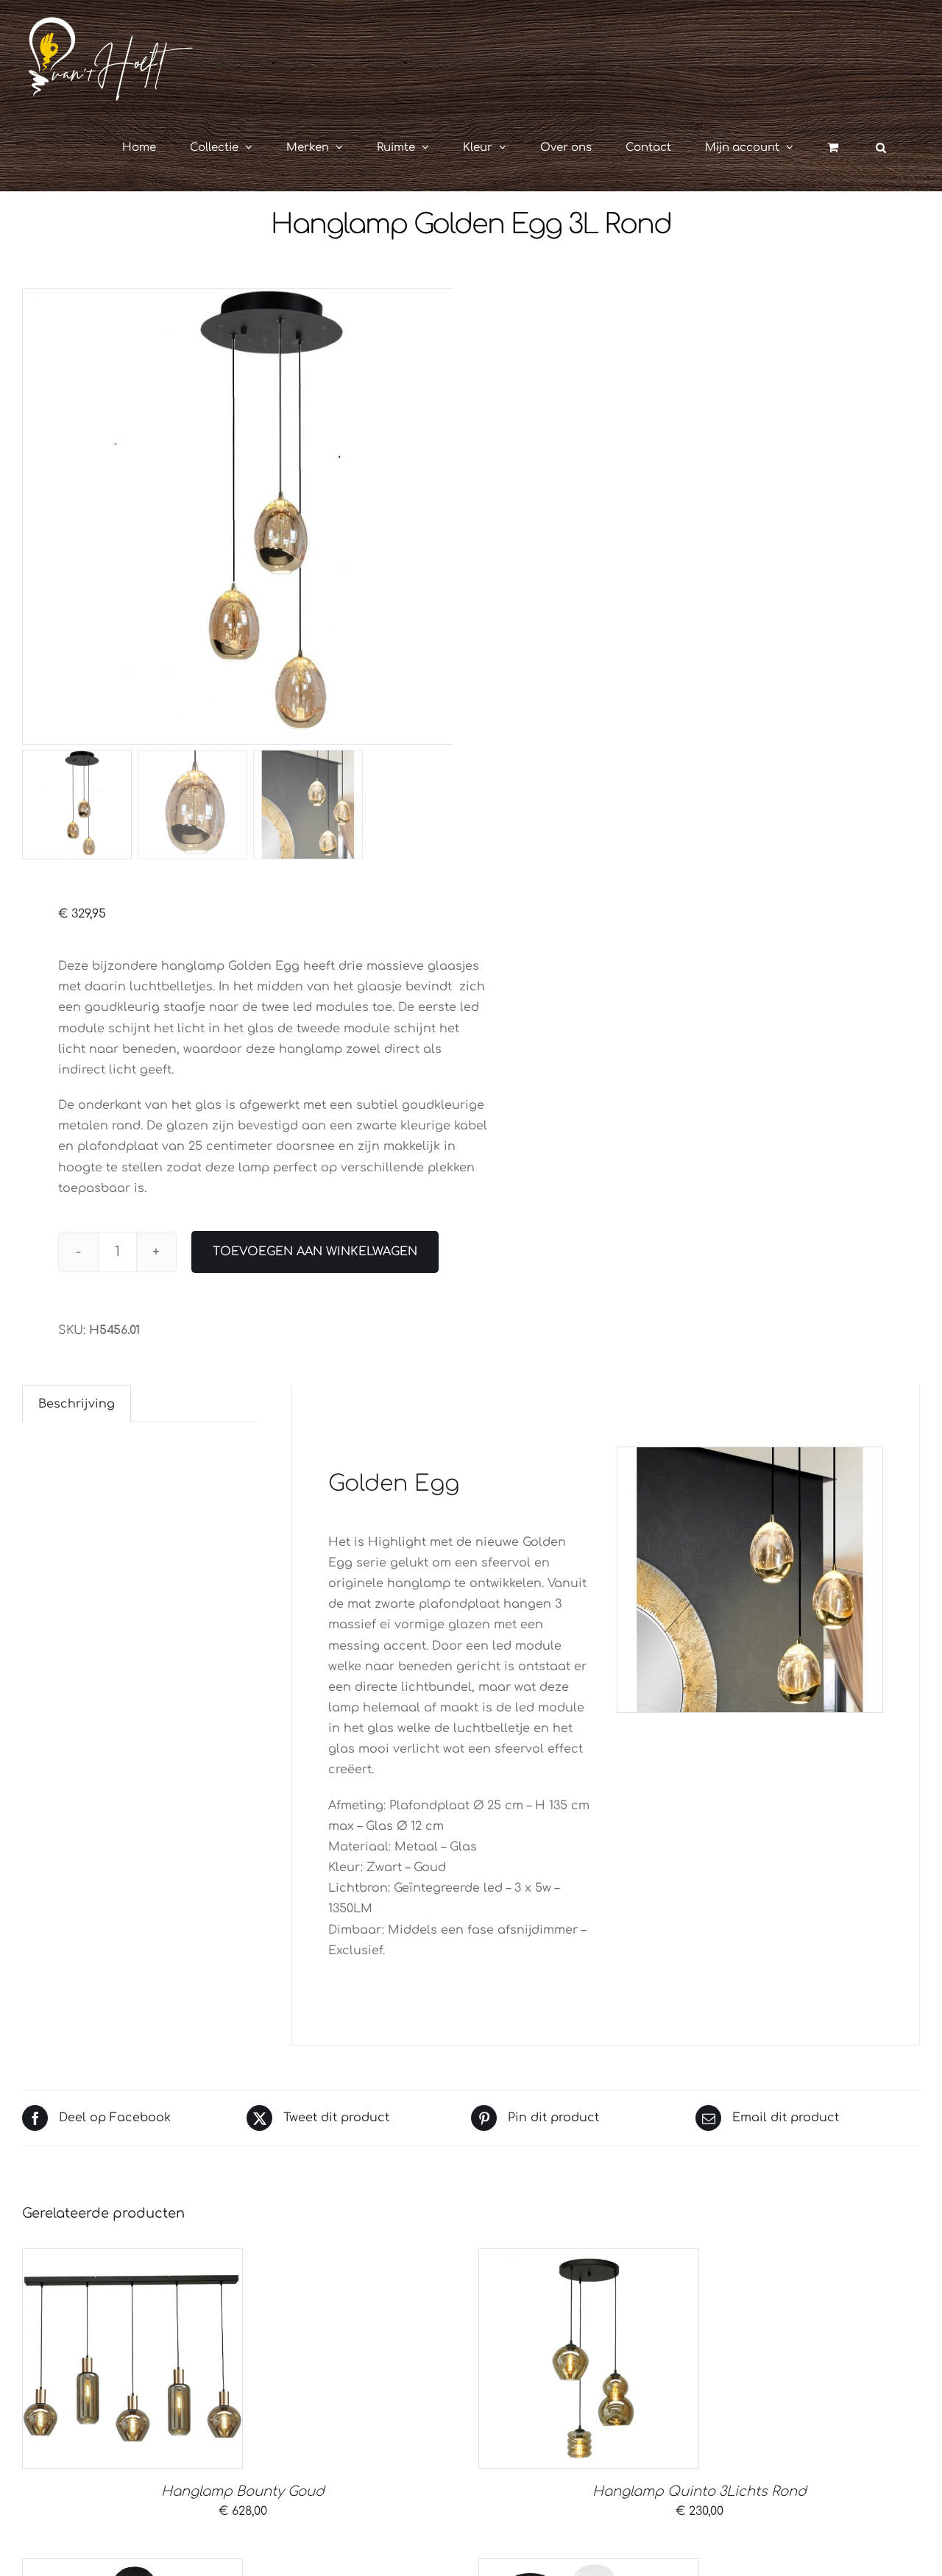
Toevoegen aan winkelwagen (315, 1252)
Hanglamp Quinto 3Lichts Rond (700, 2491)
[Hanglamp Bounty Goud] (132, 2358)
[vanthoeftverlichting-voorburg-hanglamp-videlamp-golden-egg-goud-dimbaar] (250, 517)
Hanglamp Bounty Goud (243, 2491)
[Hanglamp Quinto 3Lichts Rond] (589, 2358)
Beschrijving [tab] (77, 1404)
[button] (881, 147)
